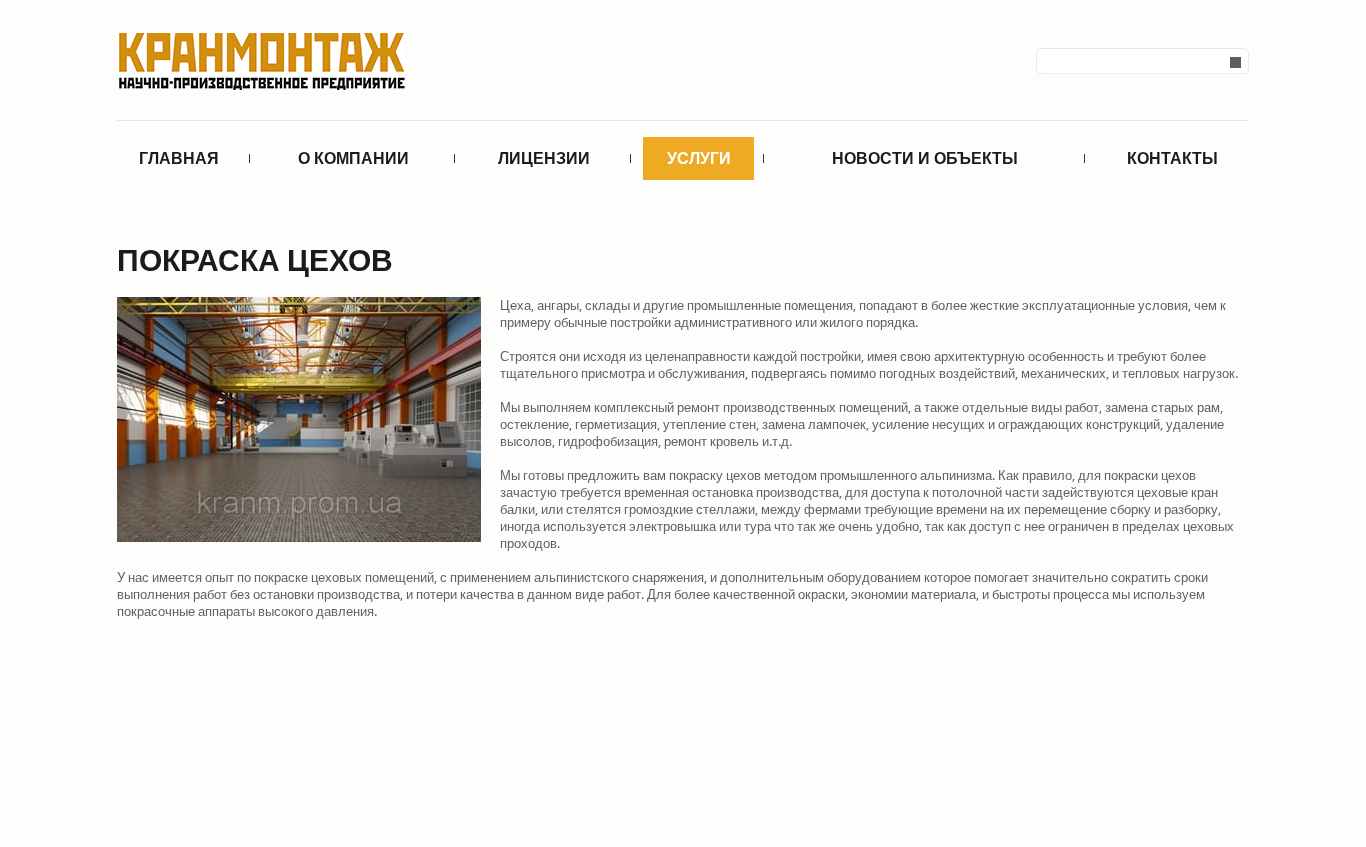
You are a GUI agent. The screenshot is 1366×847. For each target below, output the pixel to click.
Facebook (1173, 783)
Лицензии (544, 158)
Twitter (1205, 783)
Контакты (1172, 158)
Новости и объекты (925, 158)
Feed (1237, 783)
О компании (353, 158)
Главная (179, 158)
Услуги (699, 158)
